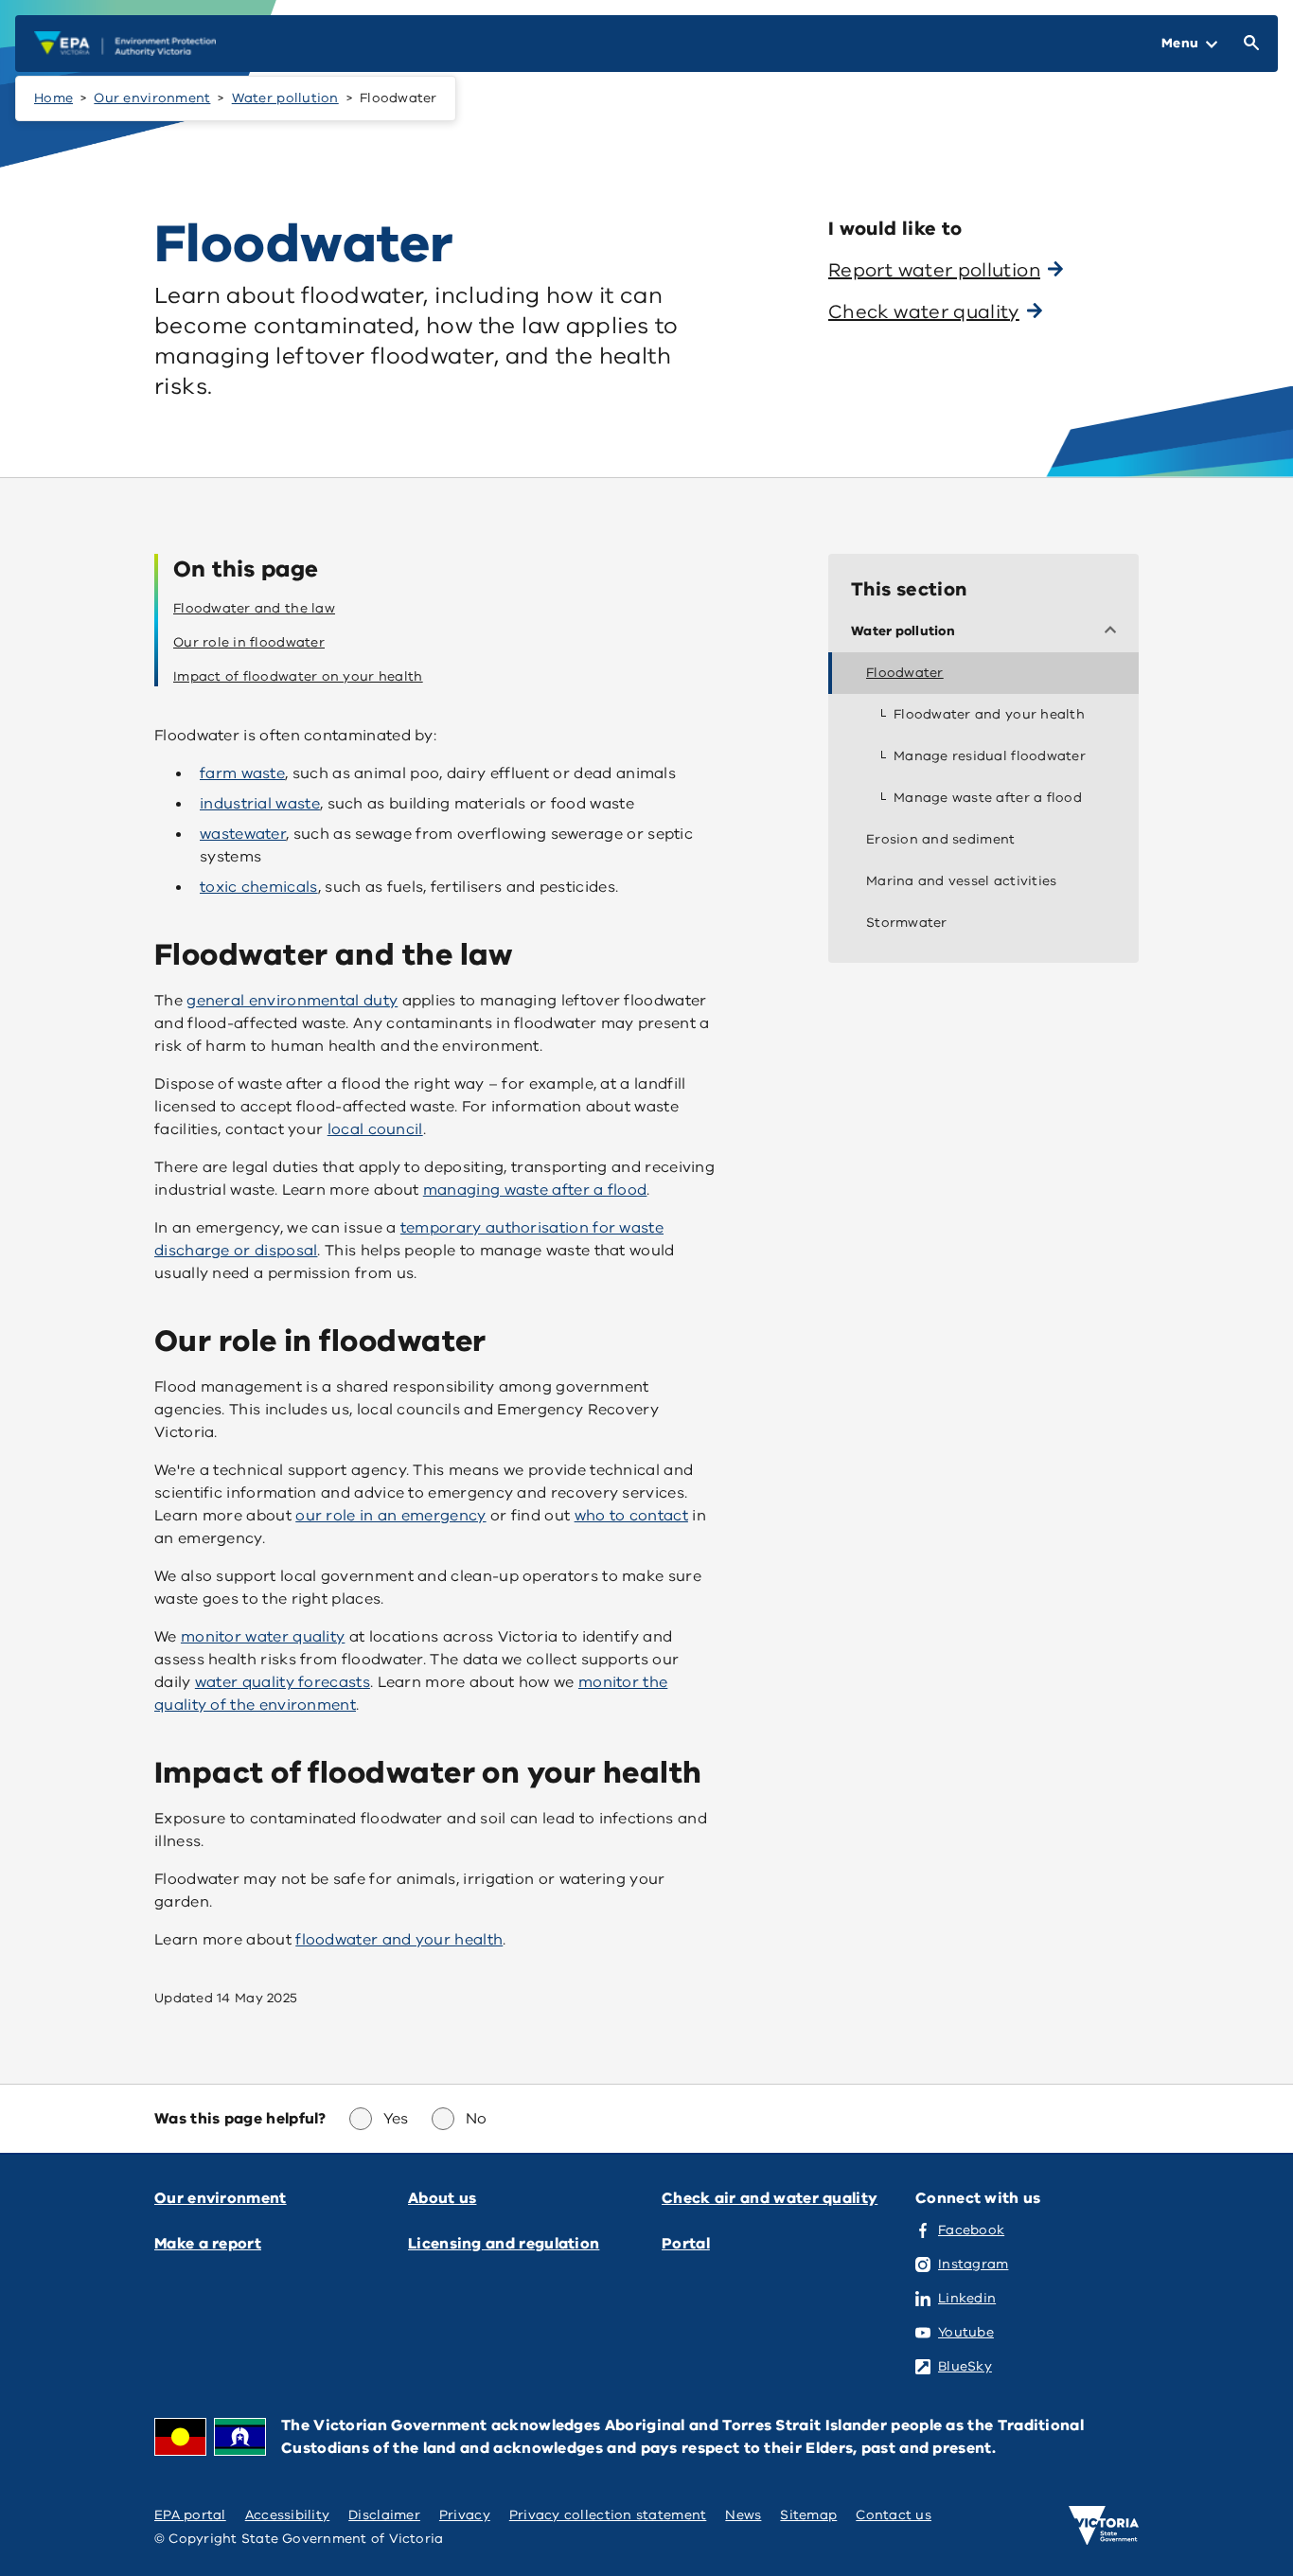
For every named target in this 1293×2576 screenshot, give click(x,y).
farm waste (242, 773)
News (743, 2515)
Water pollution (285, 98)
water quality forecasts (283, 1682)
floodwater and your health (399, 1940)
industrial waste (260, 804)
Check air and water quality (770, 2198)
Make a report (208, 2244)
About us (442, 2198)
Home (53, 98)
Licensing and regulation (504, 2244)
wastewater (243, 834)
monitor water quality (263, 1637)
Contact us (894, 2515)
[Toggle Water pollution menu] (1114, 631)
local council (375, 1129)
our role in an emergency (390, 1516)
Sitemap (808, 2515)
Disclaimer (384, 2515)
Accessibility (288, 2515)
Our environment (152, 98)
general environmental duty (292, 1001)
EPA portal (190, 2515)
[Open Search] (1248, 44)
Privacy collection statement (608, 2515)
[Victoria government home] (1104, 2526)
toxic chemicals (259, 887)
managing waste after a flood (535, 1190)
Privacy (465, 2515)
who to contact (631, 1516)
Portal (686, 2244)
